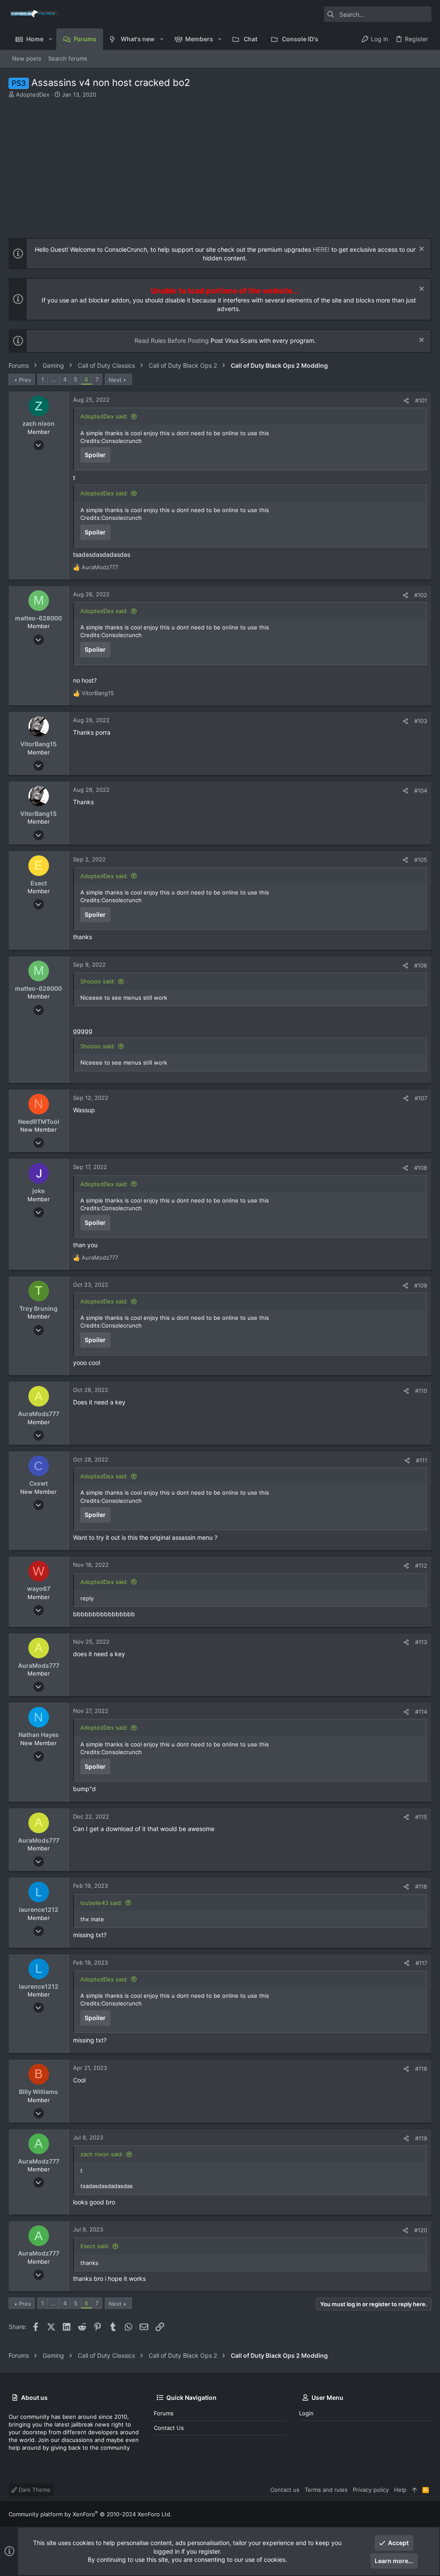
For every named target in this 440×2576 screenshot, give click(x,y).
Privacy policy (371, 2490)
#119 (421, 2138)
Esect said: (95, 2246)
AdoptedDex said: (104, 416)
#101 (421, 400)
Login (306, 2413)
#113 (421, 1642)
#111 (422, 1460)
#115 (421, 1817)
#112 (421, 1566)
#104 (421, 791)
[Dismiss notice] (420, 250)
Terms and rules (326, 2490)
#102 (421, 595)
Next (115, 380)
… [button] (53, 379)
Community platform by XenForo (90, 2514)
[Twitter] (428, 2514)
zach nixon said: (102, 2154)
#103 (421, 721)
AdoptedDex (33, 95)
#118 (421, 2069)
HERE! (321, 249)
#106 (421, 965)
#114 (421, 1712)
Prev (25, 380)
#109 (421, 1285)
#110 (421, 1391)
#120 (421, 2230)
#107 (421, 1098)
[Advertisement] (219, 163)
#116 (421, 1886)
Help (400, 2490)
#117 (421, 1963)
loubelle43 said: (101, 1903)
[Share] (406, 401)
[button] (50, 39)
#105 (421, 860)
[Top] (414, 2490)
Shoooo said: (98, 981)
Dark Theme (34, 2490)
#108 (421, 1168)
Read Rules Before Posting (172, 340)
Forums (164, 2413)
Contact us (169, 2428)
